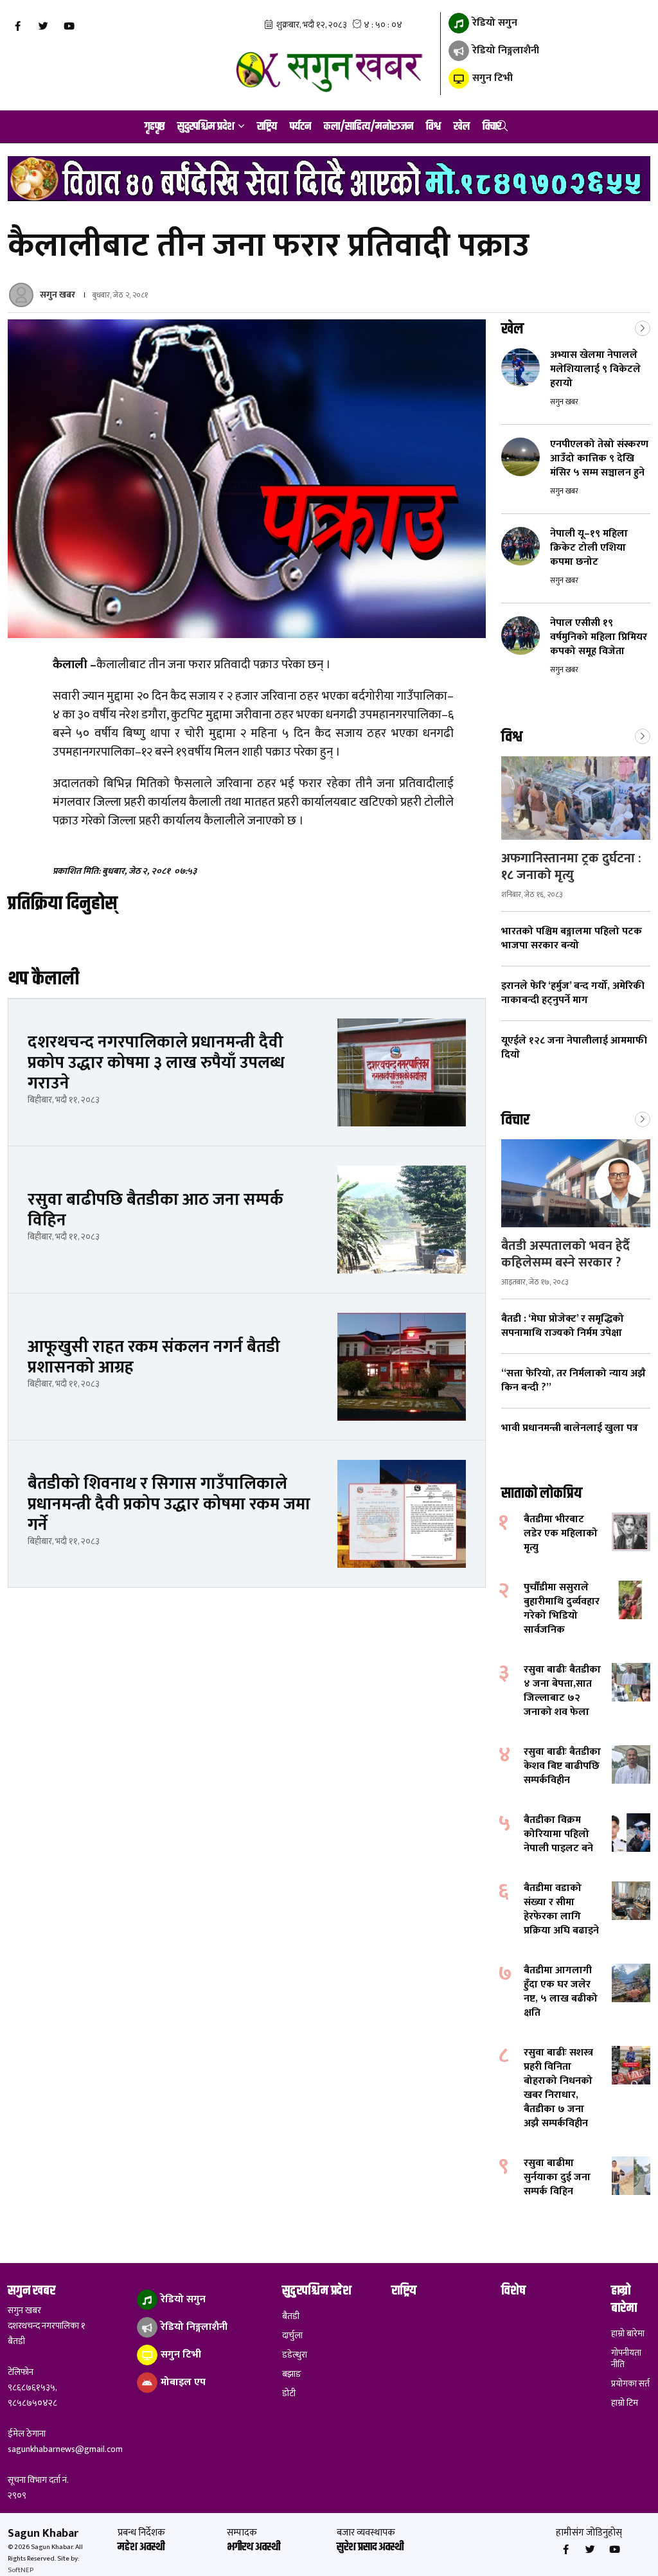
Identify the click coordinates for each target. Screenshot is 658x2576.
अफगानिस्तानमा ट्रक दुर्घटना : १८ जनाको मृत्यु (571, 867)
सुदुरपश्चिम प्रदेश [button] (206, 127)
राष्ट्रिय (267, 127)
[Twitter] (43, 26)
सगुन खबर (58, 295)
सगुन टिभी (491, 78)
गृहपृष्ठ (155, 127)
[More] (643, 327)
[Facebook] (17, 26)
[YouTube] (69, 26)
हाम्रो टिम (625, 2403)
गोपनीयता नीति (626, 2359)
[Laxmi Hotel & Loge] (329, 179)
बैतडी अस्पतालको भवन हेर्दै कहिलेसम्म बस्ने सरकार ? (565, 1254)
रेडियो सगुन (493, 23)
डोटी (289, 2394)
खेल (462, 127)
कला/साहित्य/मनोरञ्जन (369, 127)
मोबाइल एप (182, 2382)
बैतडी (291, 2316)
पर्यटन (300, 127)
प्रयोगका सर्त (630, 2384)
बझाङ (292, 2374)
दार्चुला (292, 2336)
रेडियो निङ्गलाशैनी (504, 50)
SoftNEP (21, 2570)
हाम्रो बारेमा (628, 2334)
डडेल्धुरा (295, 2355)
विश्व (433, 127)
